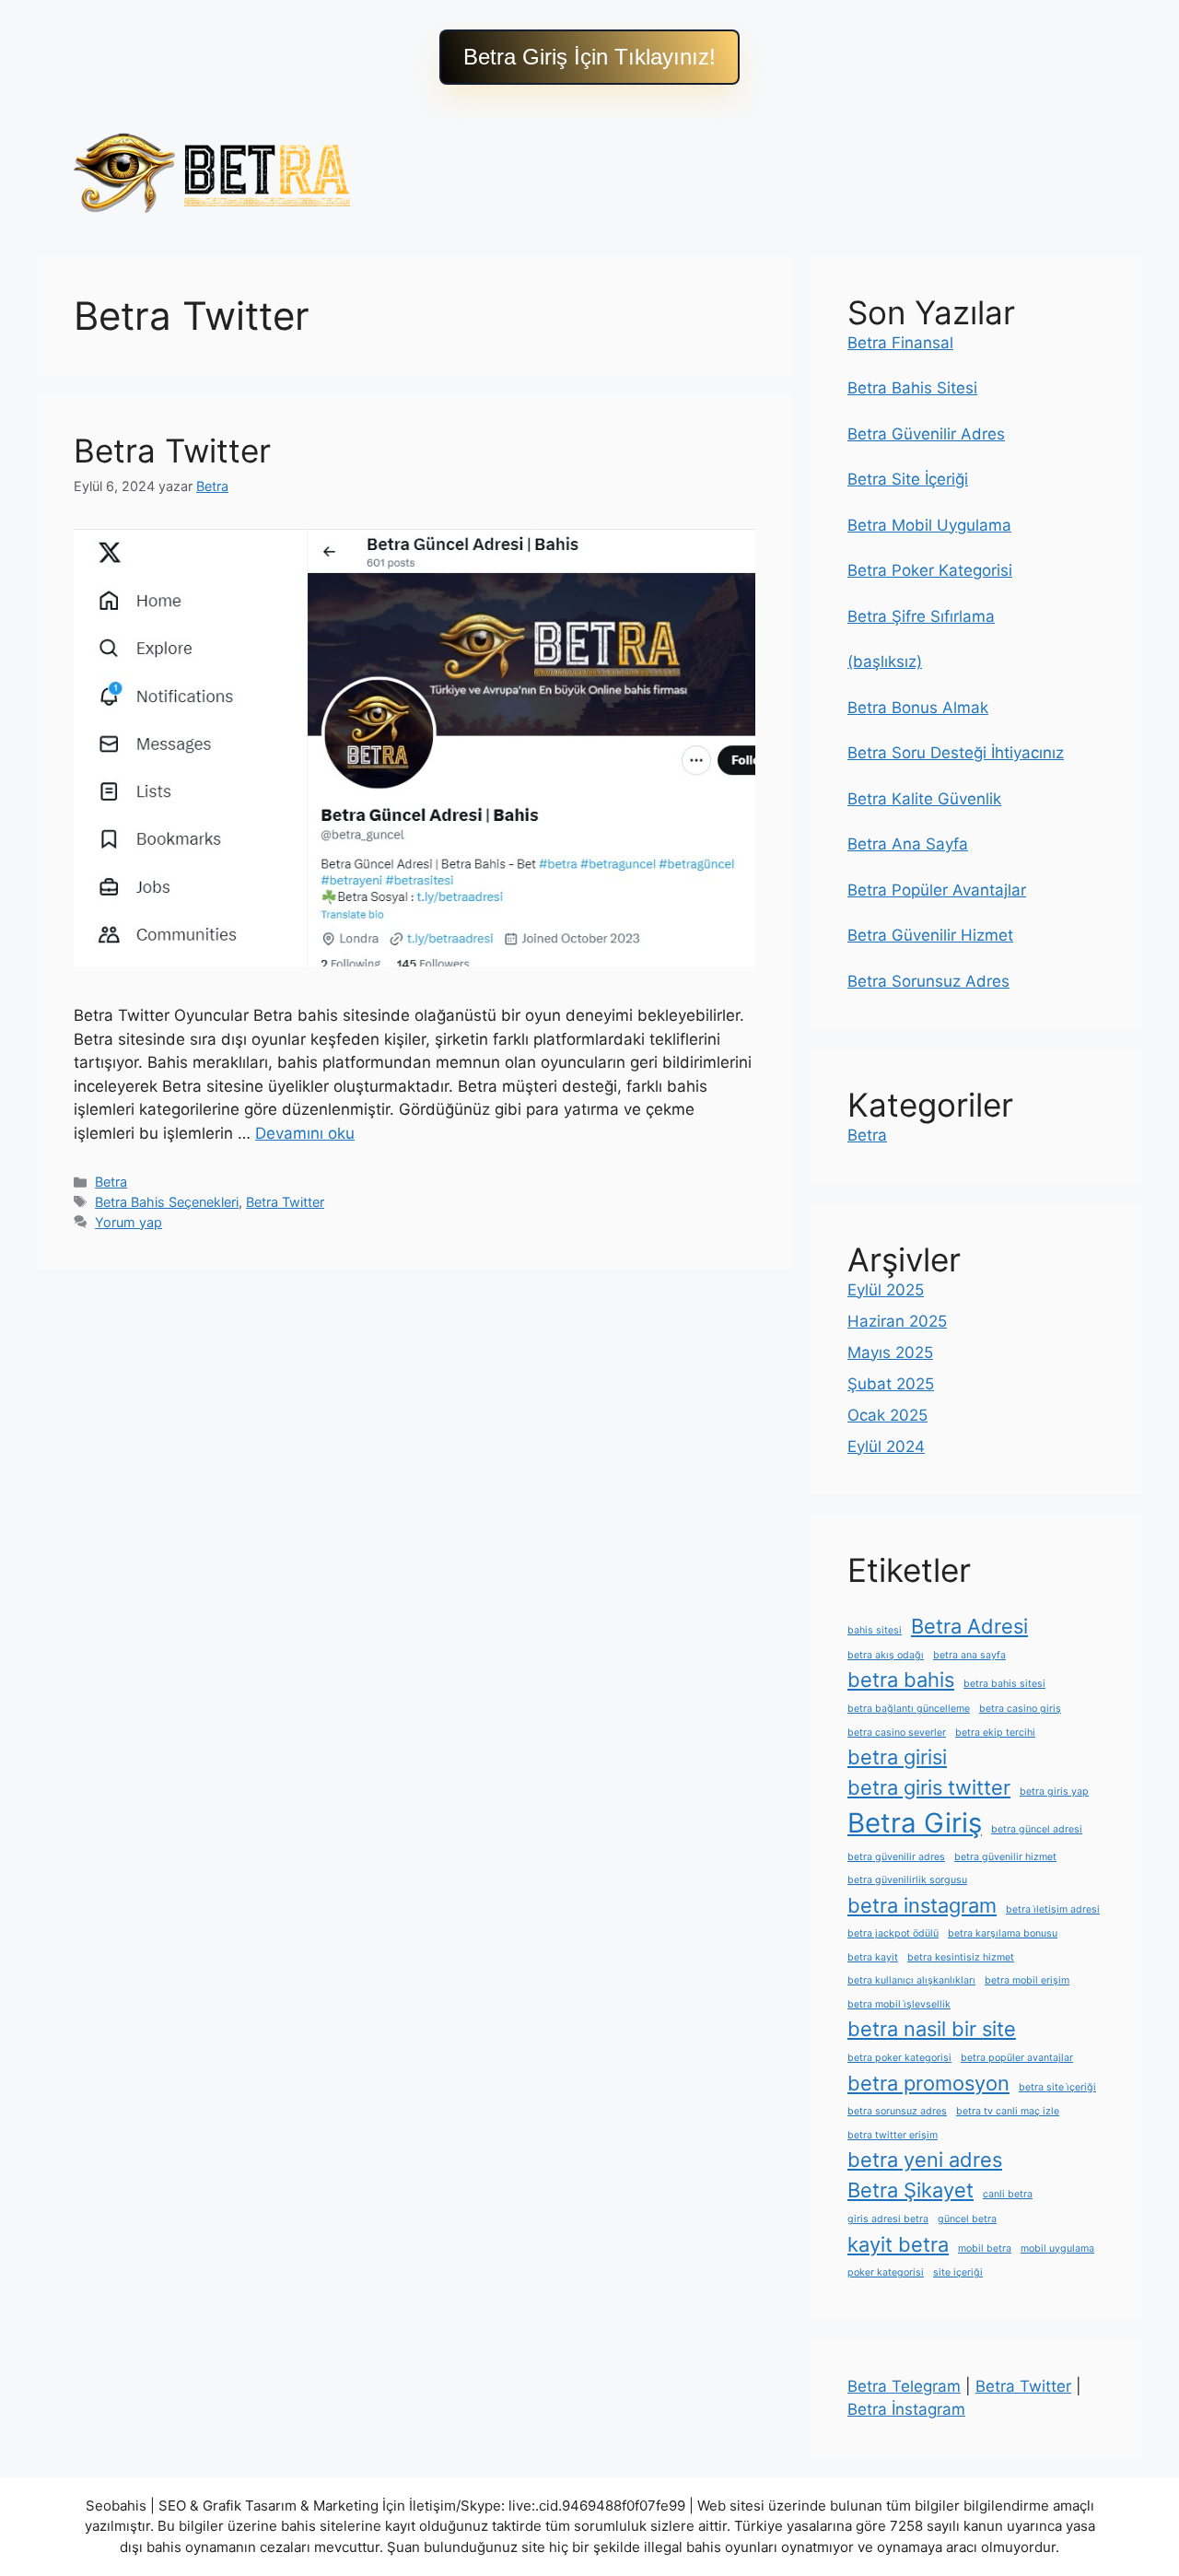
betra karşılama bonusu (1003, 1933)
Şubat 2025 (891, 1384)
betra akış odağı (886, 1655)
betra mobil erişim (1027, 1980)
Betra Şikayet (911, 2190)
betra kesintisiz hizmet (961, 1957)
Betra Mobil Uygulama (929, 525)
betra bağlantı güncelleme (909, 1709)
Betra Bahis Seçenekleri (167, 1202)
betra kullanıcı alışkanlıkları (911, 1980)
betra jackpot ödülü (893, 1933)
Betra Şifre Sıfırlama (921, 616)
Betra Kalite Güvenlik (924, 799)
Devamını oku (305, 1133)
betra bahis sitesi (1004, 1684)
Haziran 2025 (897, 1321)
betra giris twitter (929, 1787)
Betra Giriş (915, 1823)
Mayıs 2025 (890, 1352)
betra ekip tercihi (995, 1733)
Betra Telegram (904, 2386)
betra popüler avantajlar (1017, 2058)
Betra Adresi (969, 1626)
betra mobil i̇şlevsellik (899, 2004)
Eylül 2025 (886, 1290)
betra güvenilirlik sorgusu (907, 1880)
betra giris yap (1054, 1791)
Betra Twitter (172, 451)
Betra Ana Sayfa (908, 844)
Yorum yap (128, 1222)
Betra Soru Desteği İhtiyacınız (956, 753)
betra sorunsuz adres (897, 2111)
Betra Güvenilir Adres (926, 434)
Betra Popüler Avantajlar (937, 890)
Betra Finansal (900, 343)
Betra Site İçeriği (908, 479)
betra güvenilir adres (896, 1857)
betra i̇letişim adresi (1053, 1909)
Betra (111, 1182)
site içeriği (958, 2272)
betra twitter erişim (893, 2135)
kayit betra (898, 2244)
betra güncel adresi (1037, 1829)
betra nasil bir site (932, 2029)
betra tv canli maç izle (1008, 2111)
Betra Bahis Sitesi (912, 388)
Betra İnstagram (906, 2409)
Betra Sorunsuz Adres (928, 981)
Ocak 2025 (887, 1415)
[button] (589, 57)
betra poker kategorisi (899, 2058)
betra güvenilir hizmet (1005, 1857)
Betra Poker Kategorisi (930, 570)
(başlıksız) (885, 662)
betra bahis (901, 1680)
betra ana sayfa (969, 1655)
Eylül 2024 (886, 1446)
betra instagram (922, 1905)
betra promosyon (928, 2083)
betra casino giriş (1020, 1709)
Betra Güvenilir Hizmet (930, 935)
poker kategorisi (886, 2272)
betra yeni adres (925, 2160)
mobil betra (985, 2248)
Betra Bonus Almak (918, 708)
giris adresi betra (888, 2219)
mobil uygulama (1057, 2248)
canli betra (1008, 2194)
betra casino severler (897, 1733)
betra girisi (897, 1757)
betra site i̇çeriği (1057, 2087)
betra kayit (873, 1957)
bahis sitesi (875, 1630)
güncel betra (967, 2219)
